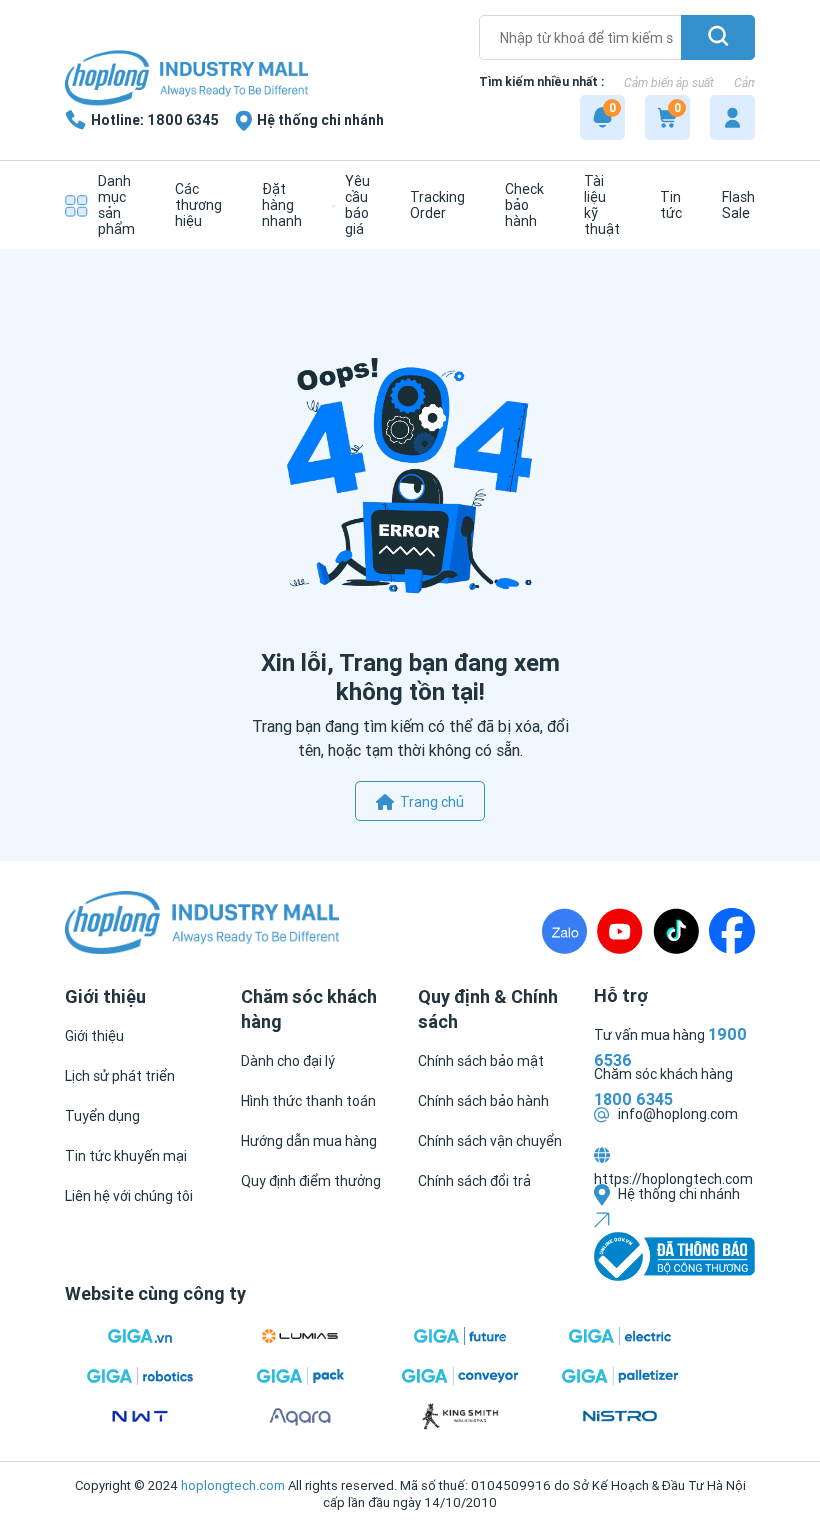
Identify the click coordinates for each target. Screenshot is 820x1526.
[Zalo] (564, 931)
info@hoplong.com (676, 1114)
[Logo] (186, 79)
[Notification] (602, 117)
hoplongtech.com (233, 1485)
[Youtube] (620, 931)
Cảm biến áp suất (669, 82)
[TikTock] (676, 931)
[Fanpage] (732, 931)
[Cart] (667, 117)
